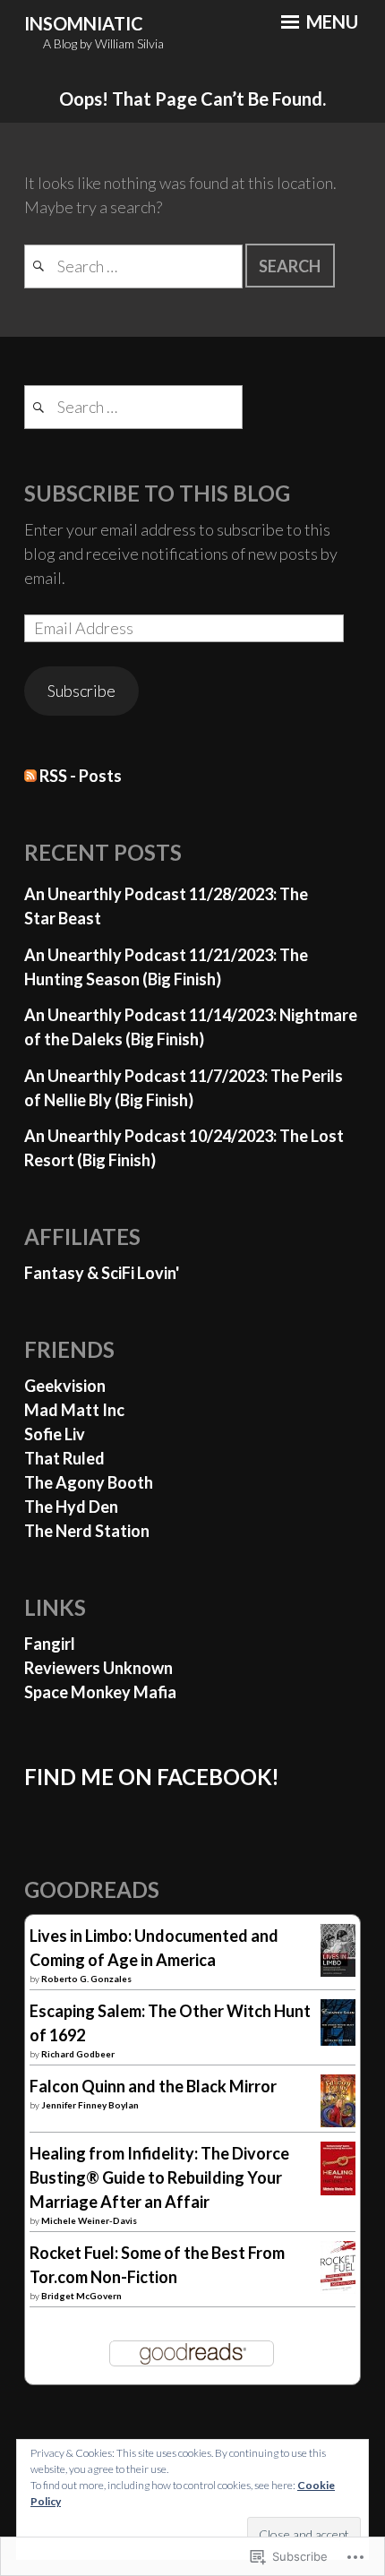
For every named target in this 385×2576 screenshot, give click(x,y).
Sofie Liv (55, 1434)
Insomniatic (84, 23)
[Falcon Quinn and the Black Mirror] (338, 2121)
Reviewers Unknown (98, 1668)
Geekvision (65, 1386)
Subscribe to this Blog (157, 493)
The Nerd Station (87, 1531)
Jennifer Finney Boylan (90, 2105)
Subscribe (81, 691)
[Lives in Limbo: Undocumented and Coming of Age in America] (338, 1971)
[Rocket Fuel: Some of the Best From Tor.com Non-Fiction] (338, 2288)
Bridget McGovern (81, 2296)
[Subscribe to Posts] (30, 776)
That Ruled (64, 1458)
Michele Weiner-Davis (89, 2220)
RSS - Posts (81, 776)
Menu (330, 21)
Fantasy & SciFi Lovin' (102, 1273)
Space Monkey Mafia (100, 1692)
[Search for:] (135, 266)
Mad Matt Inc (74, 1410)
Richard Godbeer (78, 2054)
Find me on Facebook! (152, 1777)
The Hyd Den (71, 1507)
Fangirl (50, 1644)
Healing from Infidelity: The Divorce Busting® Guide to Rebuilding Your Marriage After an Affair (159, 2177)
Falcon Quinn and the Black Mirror (153, 2086)
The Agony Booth (89, 1482)
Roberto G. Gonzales (86, 1979)
